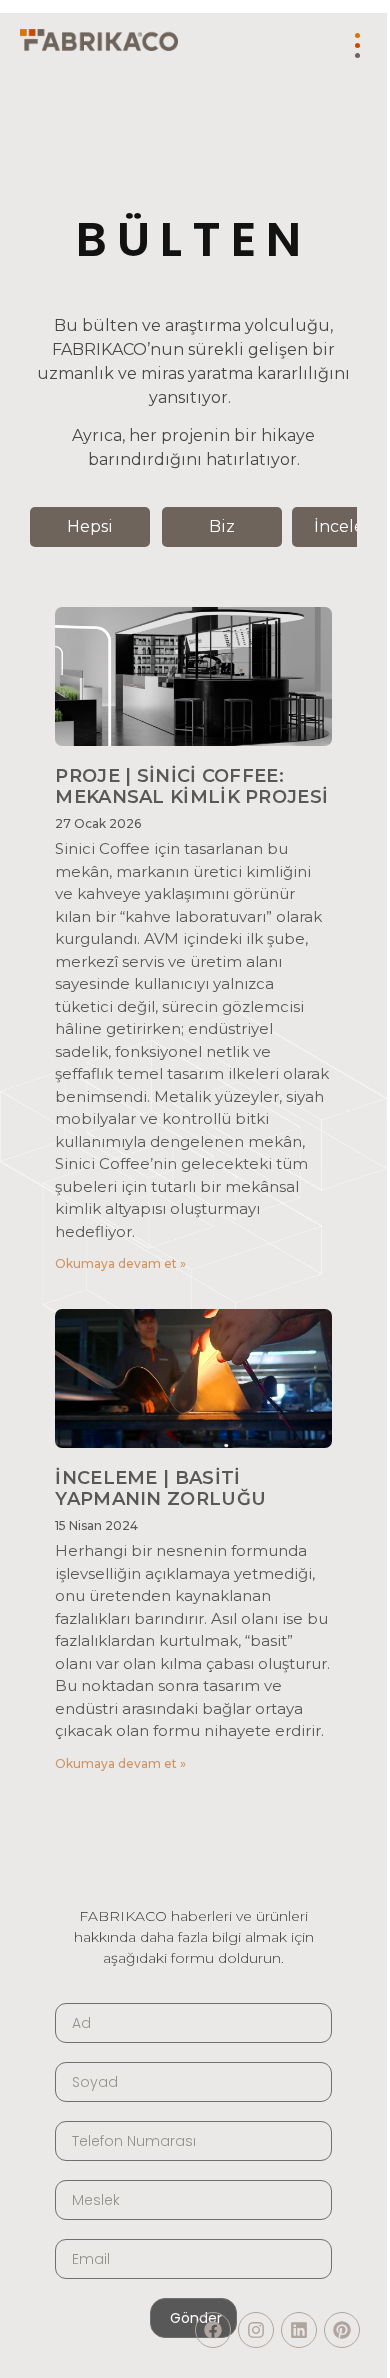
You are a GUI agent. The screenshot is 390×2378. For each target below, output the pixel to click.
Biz (222, 526)
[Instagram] (256, 2330)
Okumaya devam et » (120, 1263)
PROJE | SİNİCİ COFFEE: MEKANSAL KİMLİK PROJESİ (191, 787)
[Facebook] (213, 2330)
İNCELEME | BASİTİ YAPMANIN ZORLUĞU (160, 1489)
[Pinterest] (342, 2330)
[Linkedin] (299, 2330)
